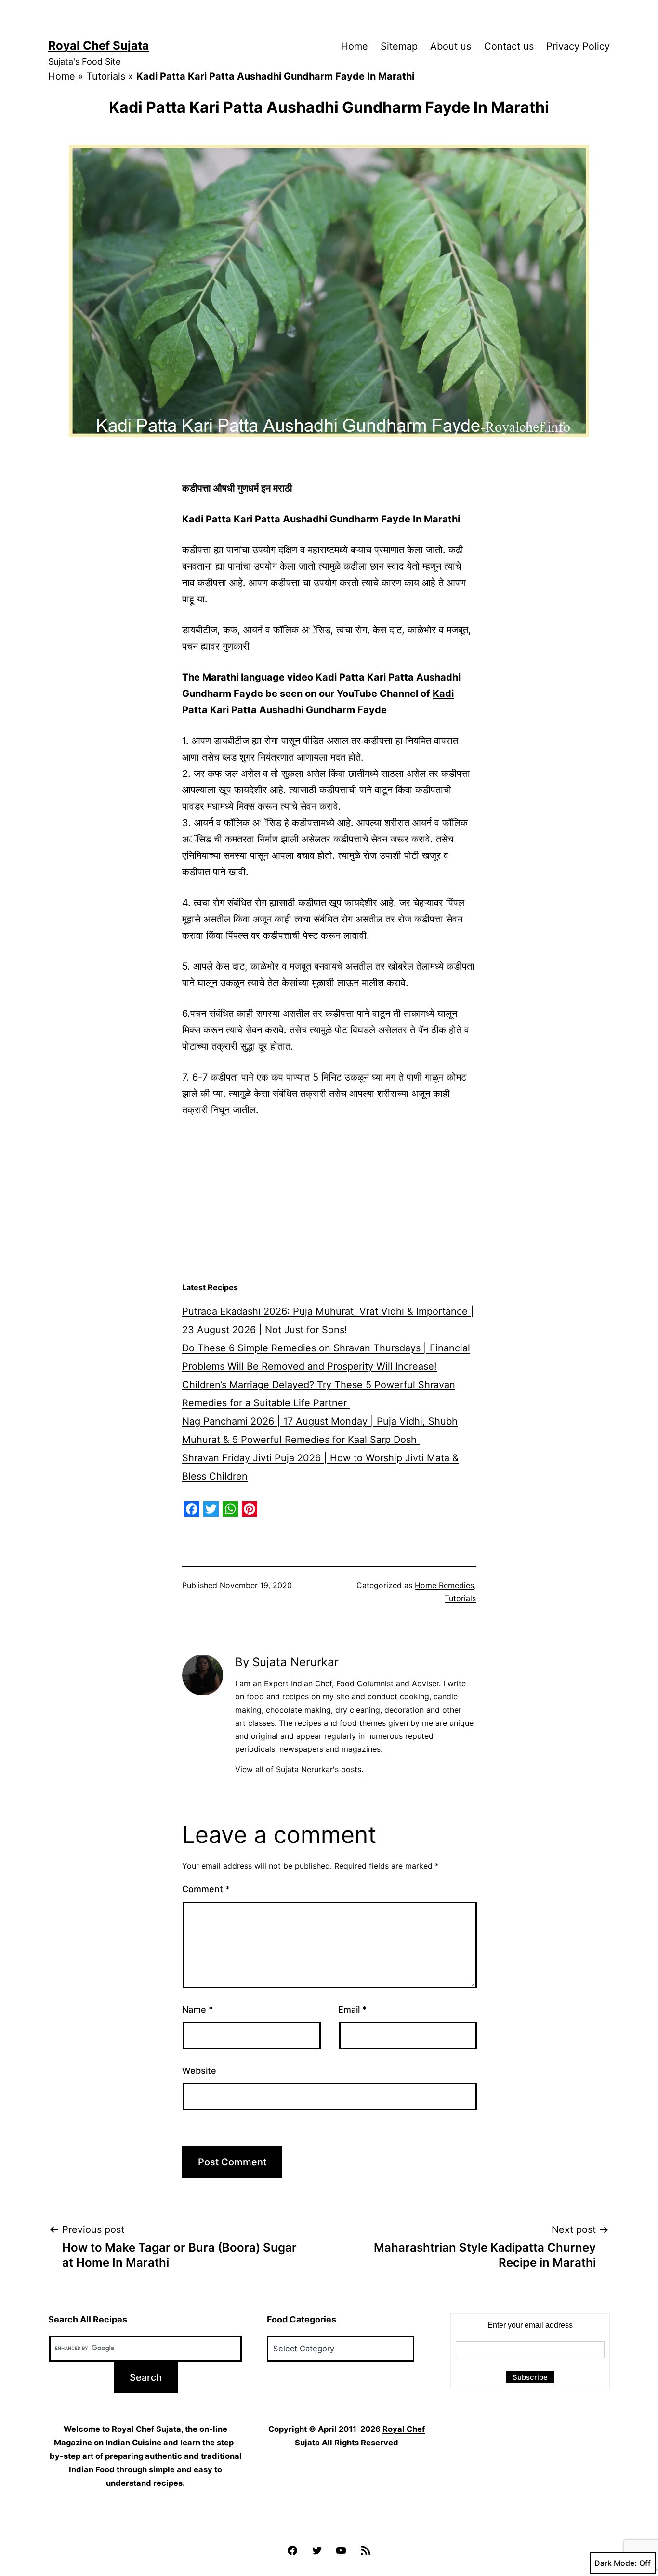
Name (197, 2009)
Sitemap (399, 46)
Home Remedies (444, 1585)
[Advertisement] (329, 1200)
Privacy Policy (578, 46)
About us (451, 46)
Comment (206, 1889)
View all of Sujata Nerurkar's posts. (299, 1769)
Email (352, 2009)
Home (355, 46)
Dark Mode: (616, 2563)
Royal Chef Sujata (99, 46)
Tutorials (106, 76)
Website (199, 2071)
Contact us (509, 46)
